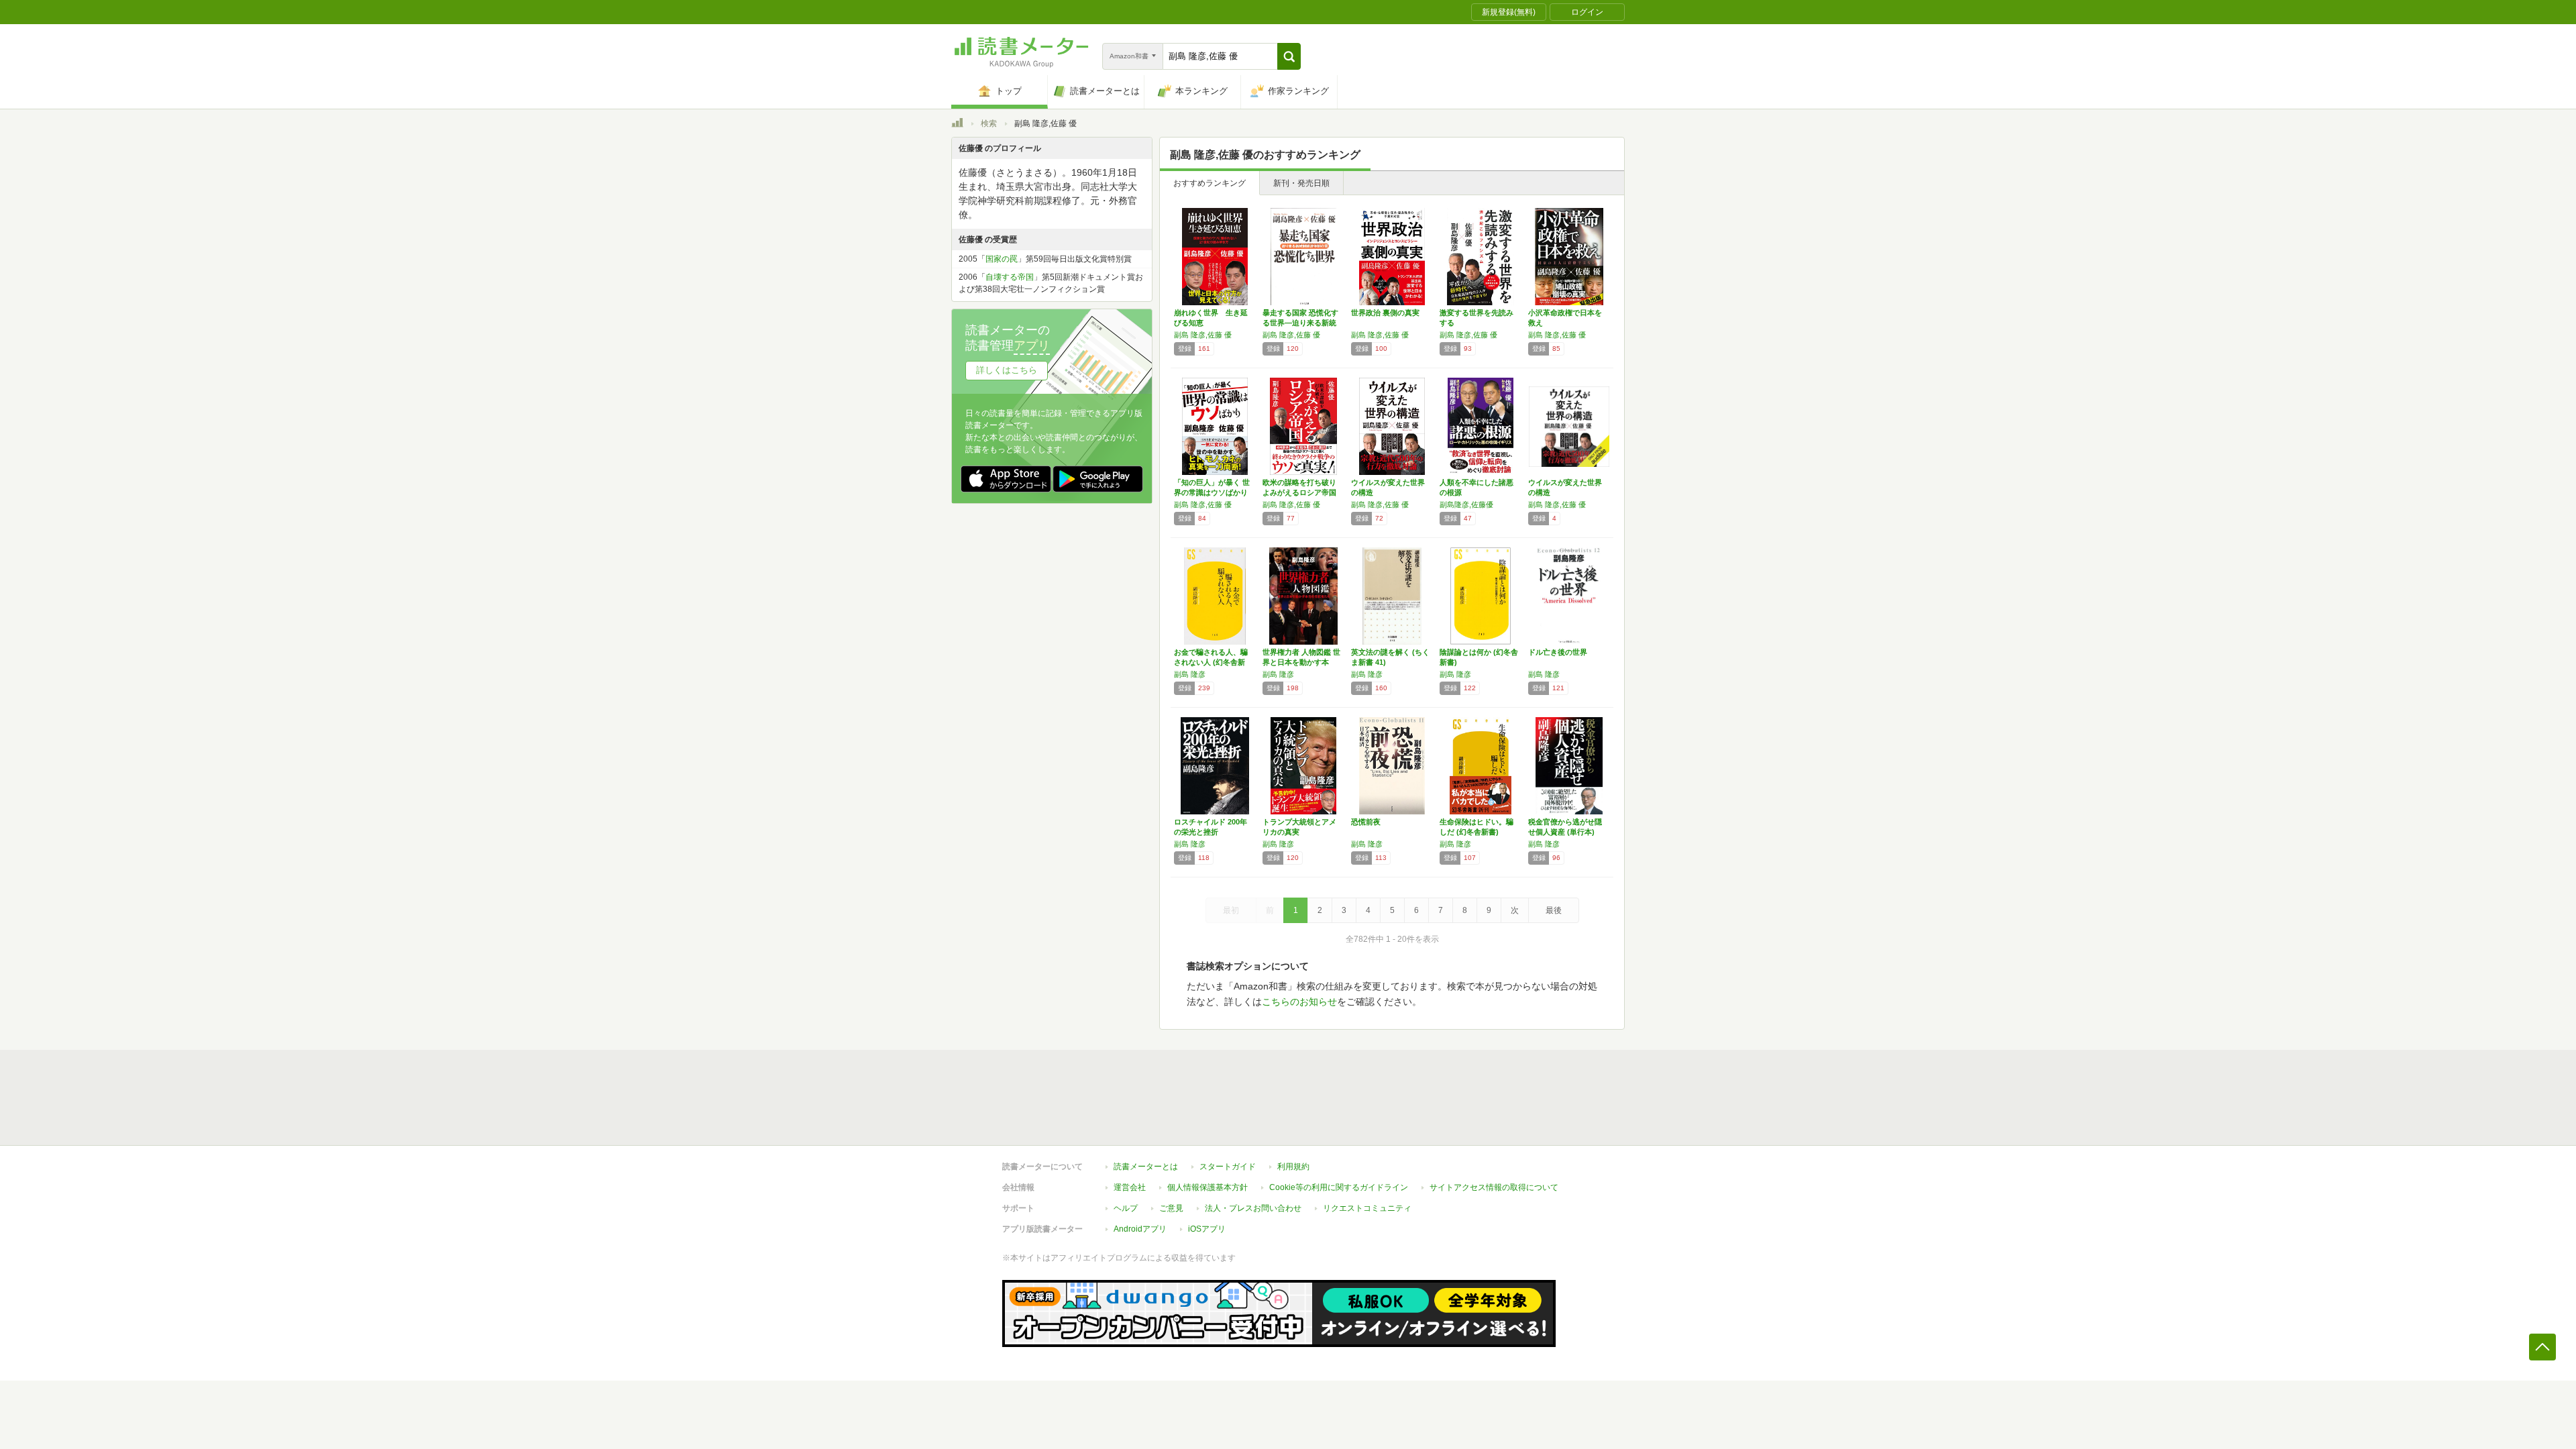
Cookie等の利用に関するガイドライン (1339, 1187)
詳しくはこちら (1007, 370)
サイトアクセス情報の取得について (1494, 1187)
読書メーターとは (1146, 1167)
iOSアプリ (1207, 1229)
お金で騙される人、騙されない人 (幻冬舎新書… (1211, 662)
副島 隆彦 (1190, 674)
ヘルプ (1126, 1208)
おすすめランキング (1210, 183)
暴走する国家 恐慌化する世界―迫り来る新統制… (1300, 323)
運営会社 (1130, 1187)
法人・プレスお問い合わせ (1253, 1208)
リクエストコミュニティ (1367, 1208)
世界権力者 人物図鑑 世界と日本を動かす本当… (1301, 662)
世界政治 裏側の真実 (1385, 313)
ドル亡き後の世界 (1558, 652)
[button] (1289, 56)
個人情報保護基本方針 (1207, 1187)
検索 (989, 123)
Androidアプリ (1140, 1229)
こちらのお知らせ (1299, 1002)
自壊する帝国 (1010, 277)
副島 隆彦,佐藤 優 (1203, 335)
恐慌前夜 (1366, 822)
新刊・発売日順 (1301, 183)
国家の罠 (1002, 259)
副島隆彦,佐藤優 (1466, 504)
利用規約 (1293, 1167)
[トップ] (957, 125)
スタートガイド (1228, 1167)
